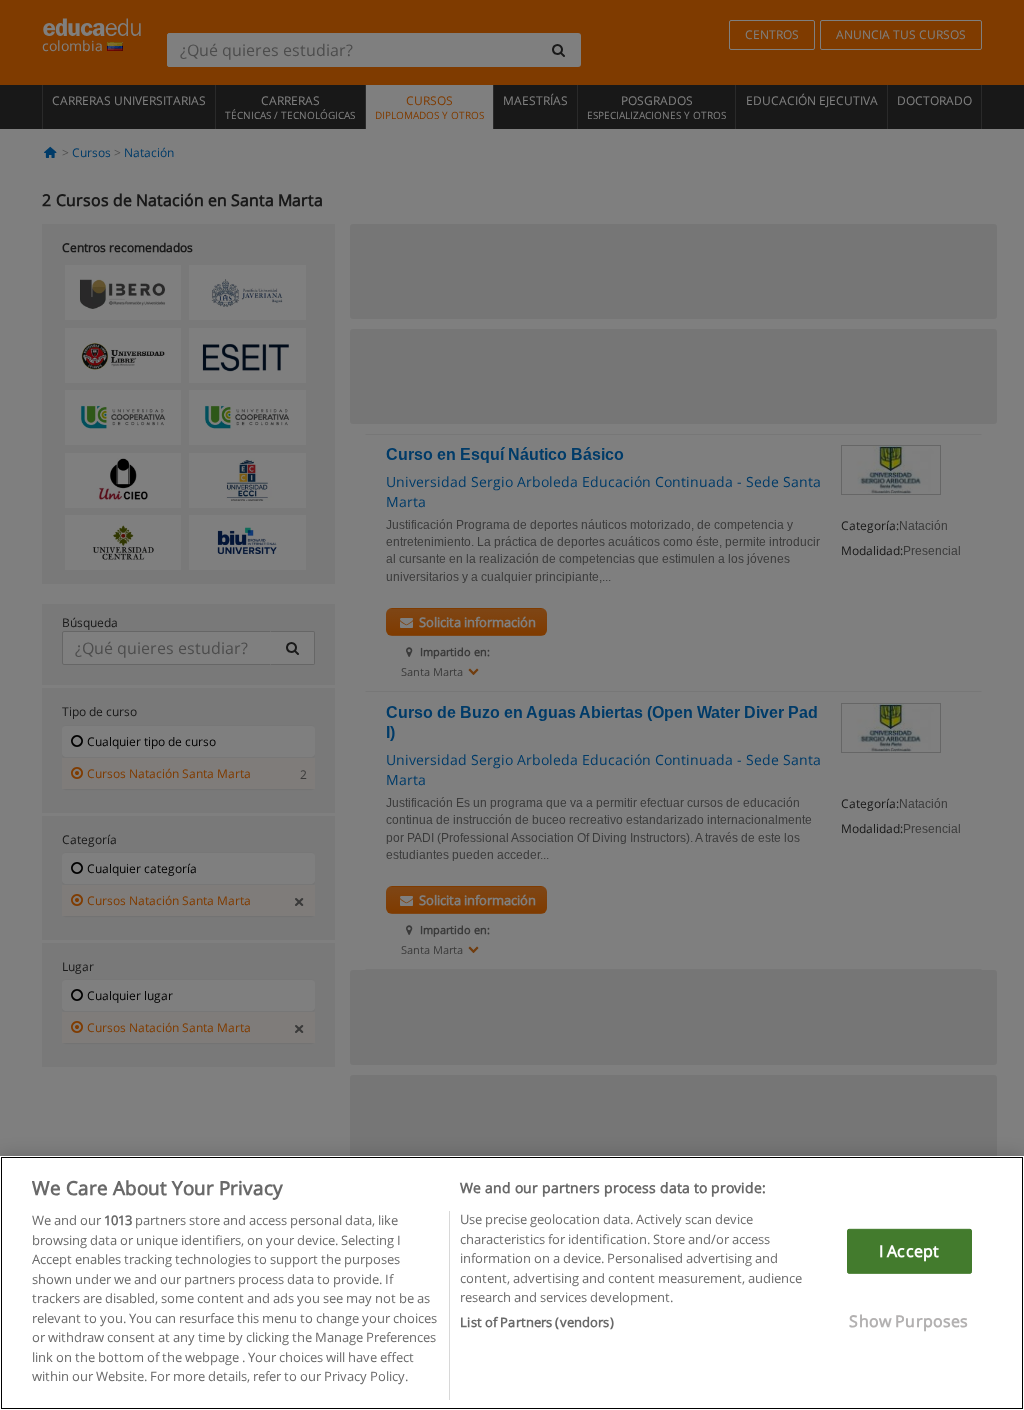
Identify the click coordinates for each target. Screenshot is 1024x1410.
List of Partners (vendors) (536, 1322)
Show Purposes (908, 1321)
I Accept (909, 1251)
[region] (512, 1283)
